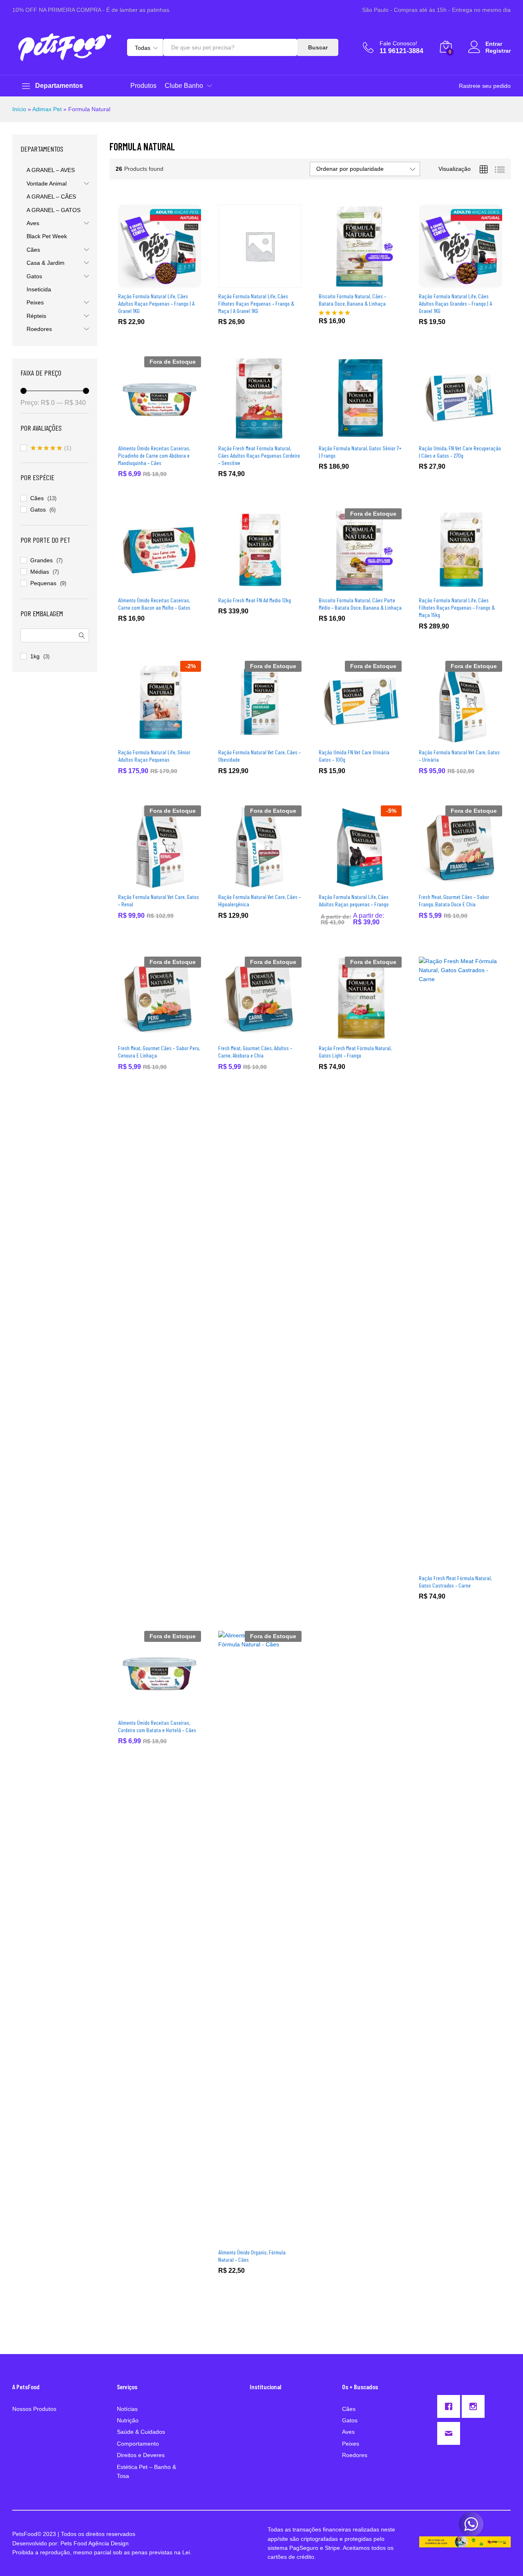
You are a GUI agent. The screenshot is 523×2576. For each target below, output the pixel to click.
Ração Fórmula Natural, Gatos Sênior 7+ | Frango (360, 452)
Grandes (41, 560)
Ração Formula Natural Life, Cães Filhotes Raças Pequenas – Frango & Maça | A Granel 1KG (256, 303)
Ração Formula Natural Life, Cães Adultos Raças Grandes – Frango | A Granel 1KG (455, 303)
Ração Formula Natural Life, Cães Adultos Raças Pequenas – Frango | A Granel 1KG (156, 303)
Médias (40, 572)
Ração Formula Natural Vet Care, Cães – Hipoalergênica (259, 900)
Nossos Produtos (34, 2409)
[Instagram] (475, 2406)
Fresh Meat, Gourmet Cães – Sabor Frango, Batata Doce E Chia (454, 900)
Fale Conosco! (398, 43)
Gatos (34, 276)
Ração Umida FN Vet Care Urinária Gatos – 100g (354, 756)
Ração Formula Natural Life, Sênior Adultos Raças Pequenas (154, 756)
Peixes (35, 302)
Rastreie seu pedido (485, 86)
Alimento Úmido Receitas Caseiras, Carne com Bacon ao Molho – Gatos (154, 604)
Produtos (143, 86)
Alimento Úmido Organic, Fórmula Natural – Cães (252, 2256)
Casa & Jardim (46, 263)
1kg (35, 656)
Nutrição (128, 2420)
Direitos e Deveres (141, 2455)
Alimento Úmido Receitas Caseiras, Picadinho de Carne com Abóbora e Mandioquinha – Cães (154, 455)
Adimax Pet (47, 109)
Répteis (36, 316)
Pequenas (43, 583)
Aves (33, 223)
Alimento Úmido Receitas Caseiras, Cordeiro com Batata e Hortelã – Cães (157, 1726)
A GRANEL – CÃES (51, 197)
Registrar (498, 51)
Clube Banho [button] (184, 86)
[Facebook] (451, 2406)
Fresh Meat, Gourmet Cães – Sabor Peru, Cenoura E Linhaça (159, 1052)
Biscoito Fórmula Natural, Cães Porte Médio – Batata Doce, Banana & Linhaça (360, 604)
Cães (33, 250)
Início (19, 109)
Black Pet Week (47, 236)
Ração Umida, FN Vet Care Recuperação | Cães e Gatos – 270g (460, 452)
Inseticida (39, 289)
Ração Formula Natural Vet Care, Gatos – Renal (159, 900)
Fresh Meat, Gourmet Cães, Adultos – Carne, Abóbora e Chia (255, 1052)
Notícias (127, 2409)
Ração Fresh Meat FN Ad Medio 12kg (255, 600)
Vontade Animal (47, 183)
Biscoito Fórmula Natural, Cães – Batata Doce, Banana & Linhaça (352, 300)
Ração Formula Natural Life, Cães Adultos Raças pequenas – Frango (354, 900)
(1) (51, 449)
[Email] (451, 2433)
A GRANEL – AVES (51, 170)
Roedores (39, 329)
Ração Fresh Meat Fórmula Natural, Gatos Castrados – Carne (455, 1582)
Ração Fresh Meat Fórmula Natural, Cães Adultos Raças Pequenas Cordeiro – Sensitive (259, 455)
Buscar (318, 47)
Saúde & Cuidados (141, 2432)
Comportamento (138, 2444)
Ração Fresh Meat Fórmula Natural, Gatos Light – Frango (355, 1052)
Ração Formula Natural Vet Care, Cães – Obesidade (259, 756)
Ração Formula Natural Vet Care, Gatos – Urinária (459, 756)
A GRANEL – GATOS (54, 210)
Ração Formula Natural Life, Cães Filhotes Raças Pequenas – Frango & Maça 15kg (457, 607)
